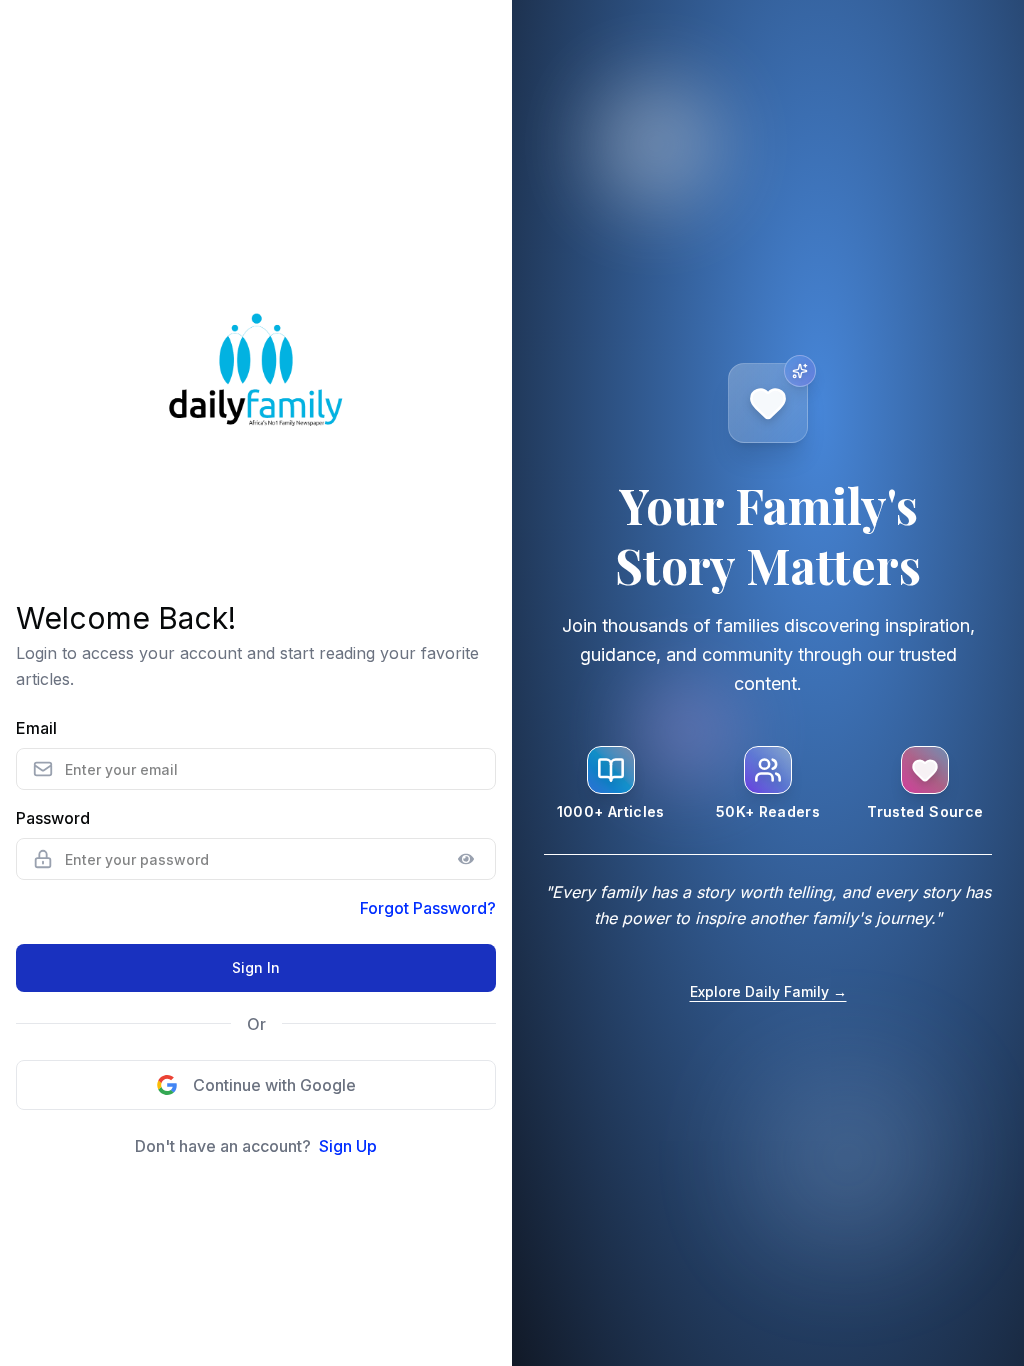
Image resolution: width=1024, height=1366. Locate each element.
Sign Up (348, 1146)
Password (53, 818)
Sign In (256, 967)
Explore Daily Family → (768, 991)
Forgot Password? (428, 908)
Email (36, 728)
